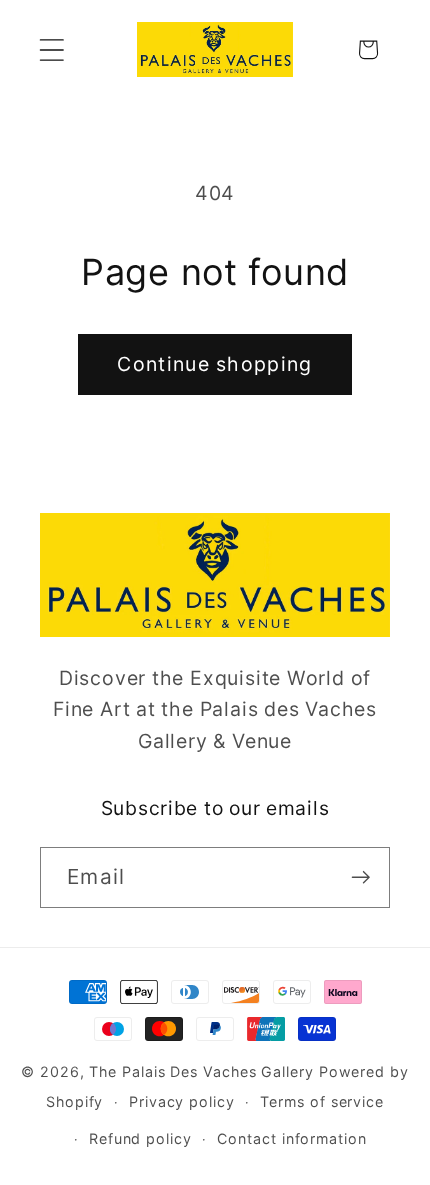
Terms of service (322, 1101)
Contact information (291, 1138)
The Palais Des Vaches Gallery (201, 1071)
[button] (51, 49)
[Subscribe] (360, 877)
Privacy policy (182, 1101)
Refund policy (140, 1138)
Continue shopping (214, 364)
